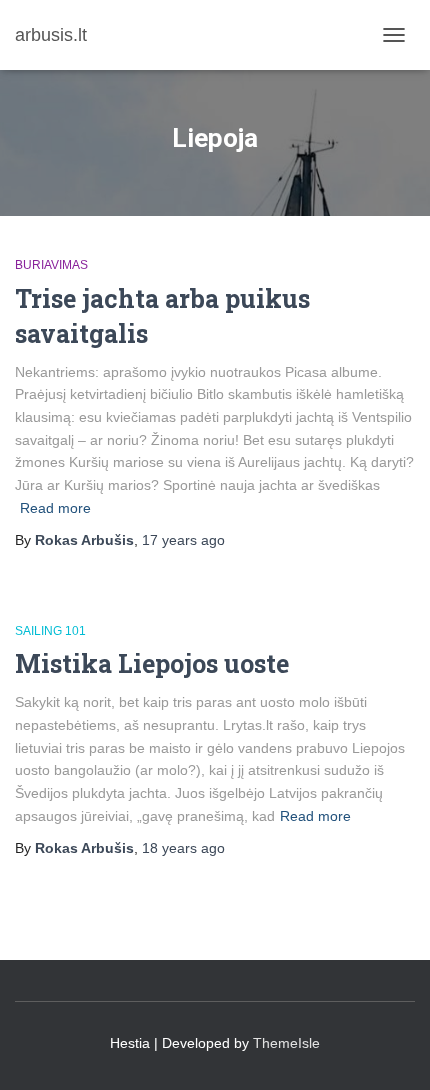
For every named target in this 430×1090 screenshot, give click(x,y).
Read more (55, 508)
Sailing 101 (50, 631)
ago (183, 540)
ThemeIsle (286, 1043)
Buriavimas (51, 265)
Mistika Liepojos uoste (152, 663)
